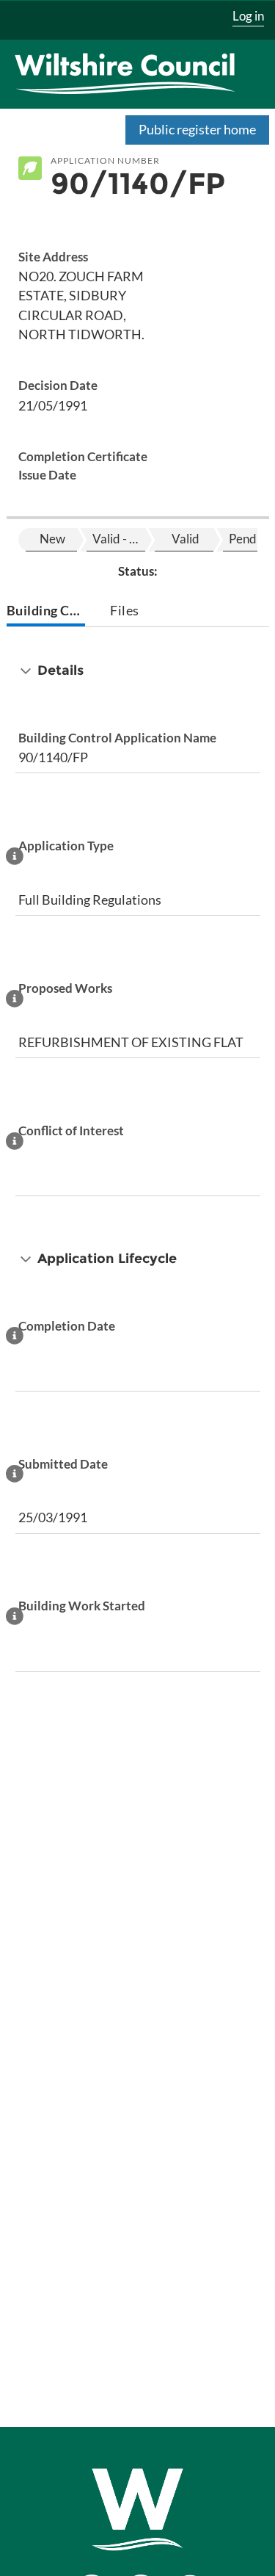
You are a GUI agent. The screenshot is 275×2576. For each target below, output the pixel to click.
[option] (51, 540)
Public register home (197, 129)
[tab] (46, 612)
